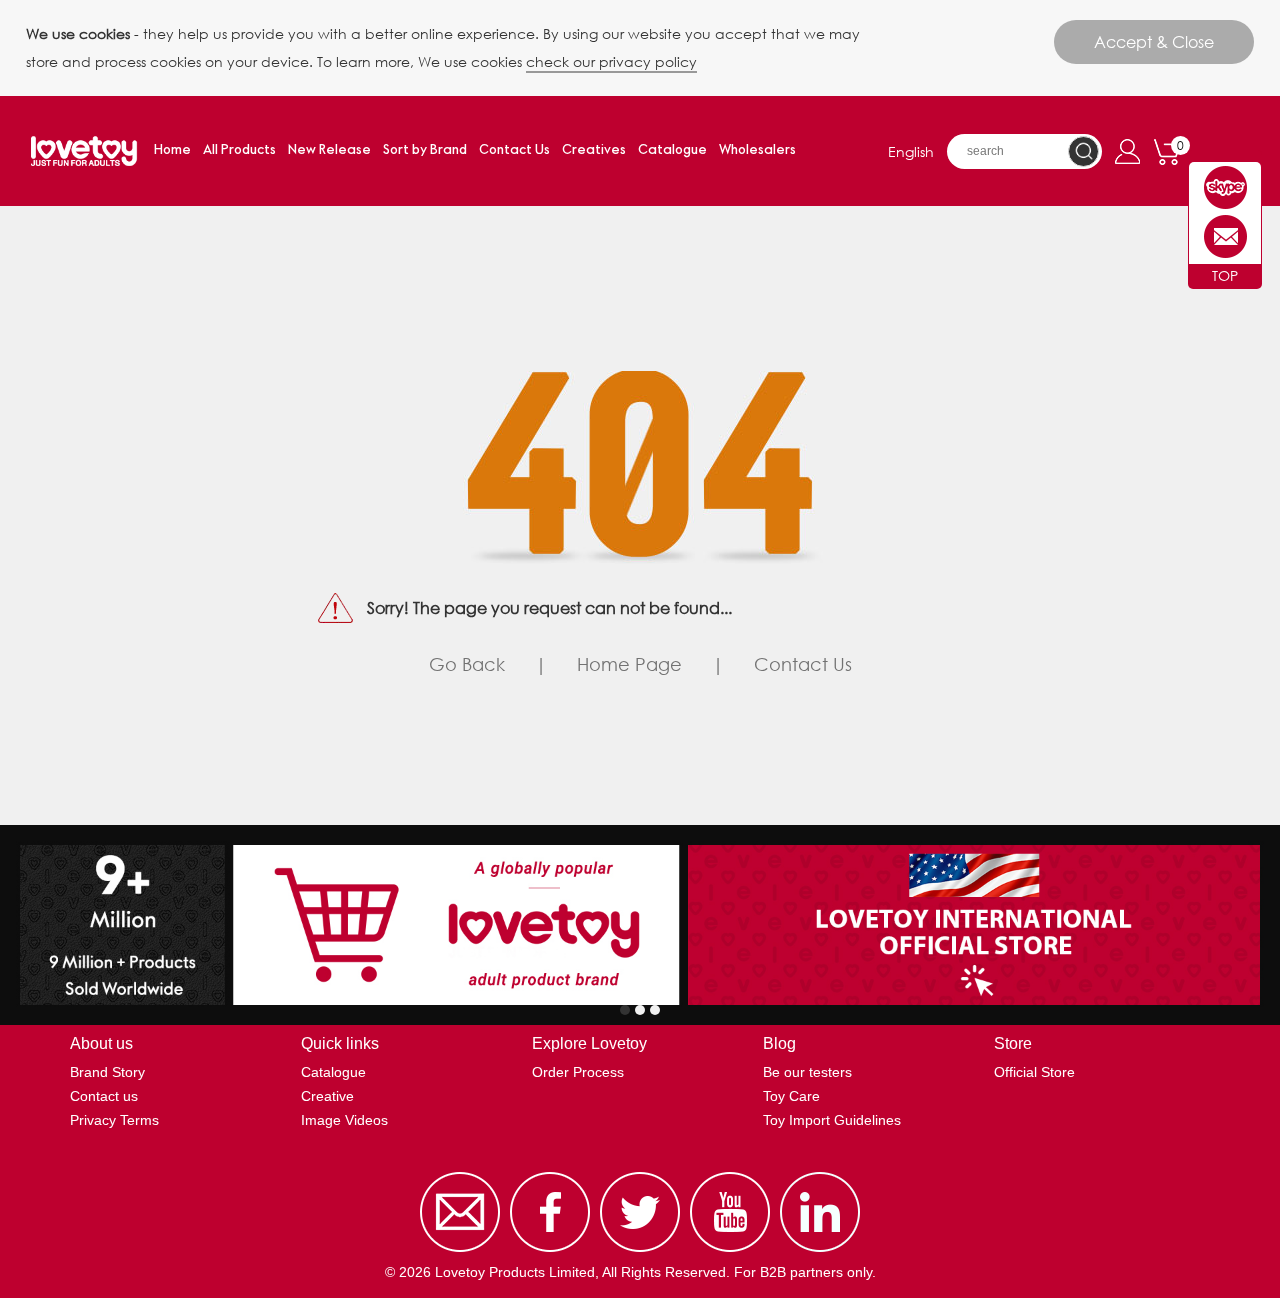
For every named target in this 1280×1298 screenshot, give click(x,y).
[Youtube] (730, 1252)
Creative (327, 1096)
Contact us (104, 1096)
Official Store (1034, 1072)
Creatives (594, 150)
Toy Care (791, 1096)
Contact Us (514, 150)
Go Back (467, 664)
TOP (1225, 275)
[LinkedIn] (820, 1252)
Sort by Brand (425, 150)
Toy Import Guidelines (832, 1120)
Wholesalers (757, 150)
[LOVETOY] (1225, 187)
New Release (329, 150)
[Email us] (460, 1252)
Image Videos (344, 1120)
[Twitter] (640, 1252)
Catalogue (672, 150)
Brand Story (107, 1072)
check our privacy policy (611, 61)
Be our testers (807, 1072)
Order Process (578, 1072)
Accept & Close (1154, 41)
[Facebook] (550, 1252)
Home (172, 150)
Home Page (629, 664)
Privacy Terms (114, 1120)
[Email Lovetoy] (1225, 236)
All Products (239, 150)
